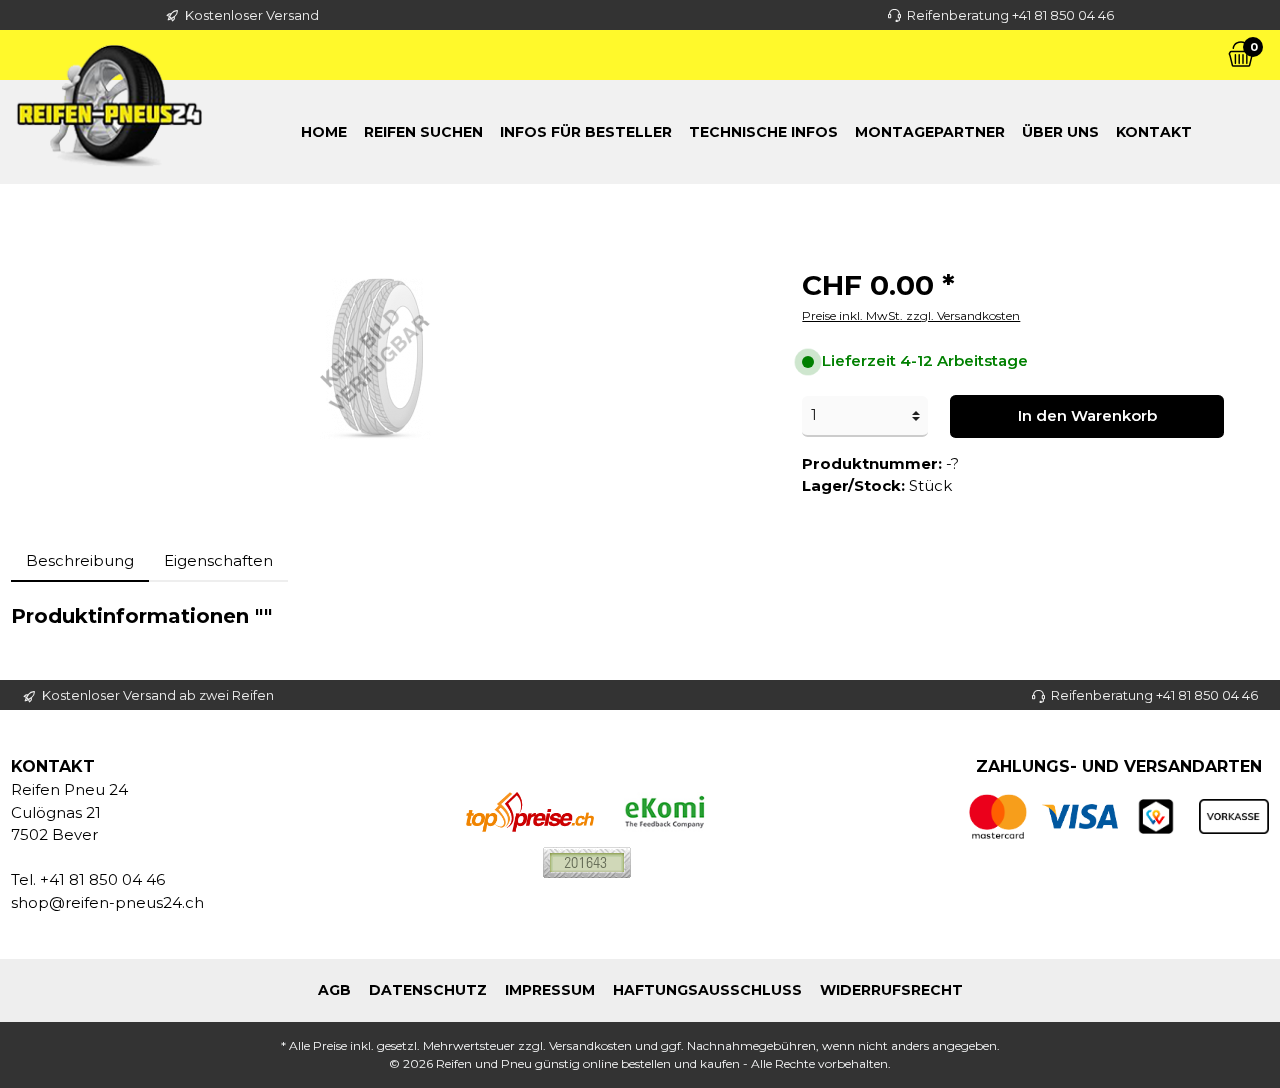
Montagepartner (930, 132)
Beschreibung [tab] (80, 560)
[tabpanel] (640, 616)
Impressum (550, 990)
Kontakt (1154, 132)
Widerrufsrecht (891, 990)
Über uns (1060, 132)
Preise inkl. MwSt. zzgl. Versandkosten (911, 315)
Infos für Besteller (586, 132)
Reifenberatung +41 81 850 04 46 (1010, 15)
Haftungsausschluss (707, 990)
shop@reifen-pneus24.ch (107, 902)
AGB (334, 990)
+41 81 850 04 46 (102, 879)
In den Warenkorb (1087, 415)
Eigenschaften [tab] (218, 560)
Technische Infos (763, 132)
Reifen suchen (423, 132)
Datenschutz (428, 990)
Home (324, 132)
